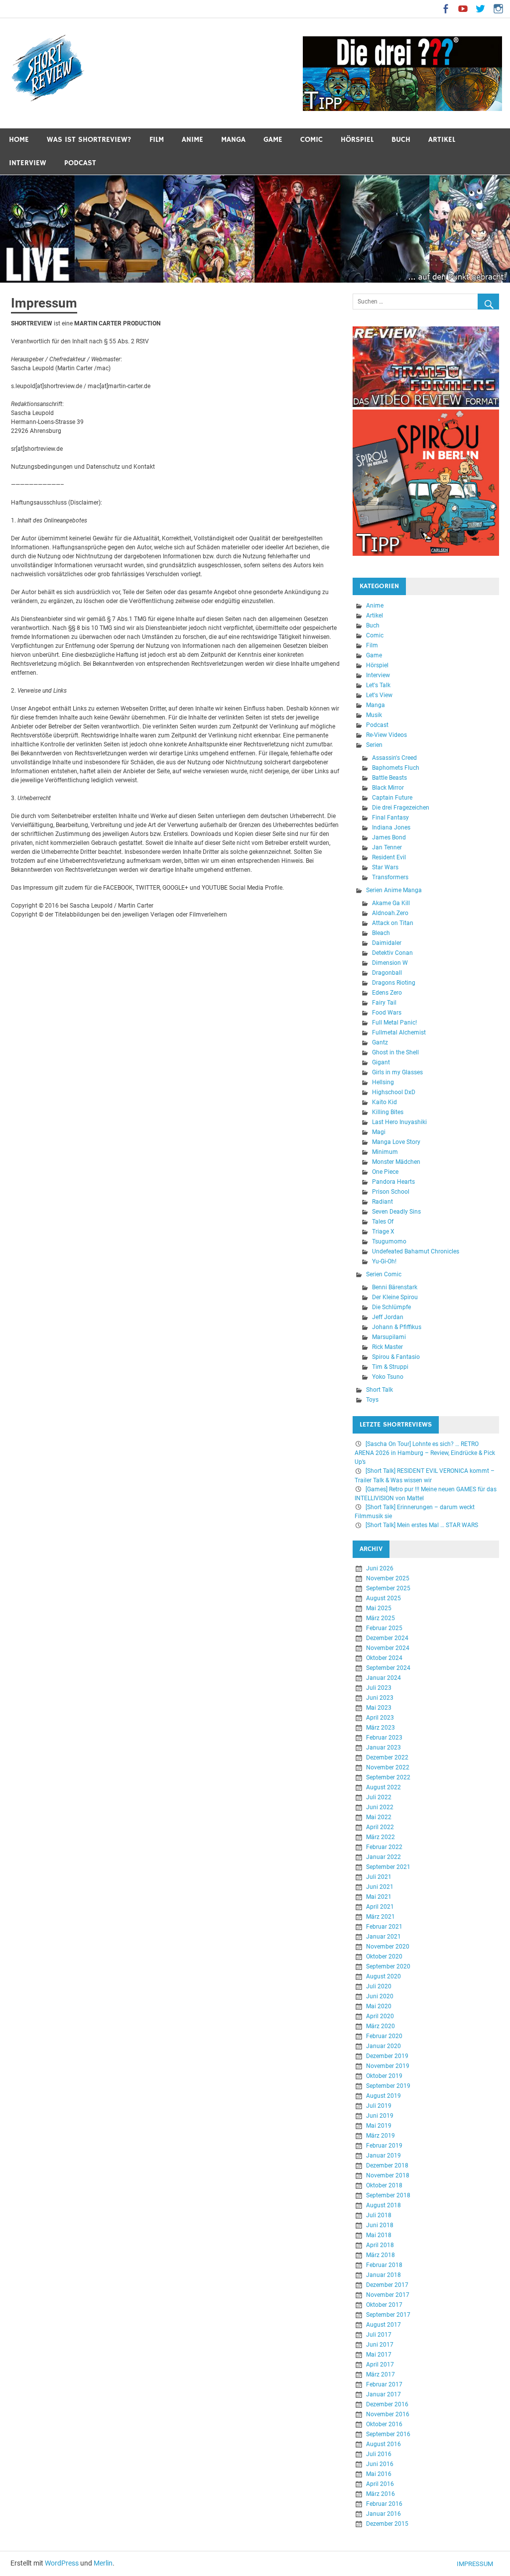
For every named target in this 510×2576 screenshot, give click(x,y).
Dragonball (387, 973)
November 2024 (388, 1648)
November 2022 (388, 1767)
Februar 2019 (384, 2146)
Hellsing (383, 1083)
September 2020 (388, 1966)
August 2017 (383, 2325)
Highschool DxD (394, 1093)
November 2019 (388, 2066)
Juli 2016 (379, 2454)
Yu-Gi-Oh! (384, 1262)
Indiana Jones (391, 828)
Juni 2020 (380, 1996)
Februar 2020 (384, 2036)
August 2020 (383, 1976)
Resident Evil (389, 858)
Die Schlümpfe (391, 1308)
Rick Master (387, 1347)
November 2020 (388, 1947)
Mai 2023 (379, 1708)
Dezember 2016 (387, 2404)
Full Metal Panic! (394, 1023)
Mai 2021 (379, 1897)
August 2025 (383, 1598)
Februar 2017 (384, 2384)
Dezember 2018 (387, 2165)
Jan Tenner (387, 848)
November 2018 (388, 2175)
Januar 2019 (383, 2156)
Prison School (391, 1192)
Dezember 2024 (387, 1638)
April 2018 (380, 2245)
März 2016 (381, 2494)
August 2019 (383, 2096)
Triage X (383, 1232)
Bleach (381, 933)
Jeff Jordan (388, 1318)
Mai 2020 (379, 2006)
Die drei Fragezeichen (401, 808)
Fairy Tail (384, 1003)
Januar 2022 (383, 1857)
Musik (374, 716)
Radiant (382, 1202)
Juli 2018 (379, 2215)
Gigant (381, 1063)
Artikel (442, 140)
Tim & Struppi (390, 1367)
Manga (233, 140)
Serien (374, 745)
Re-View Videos (386, 735)
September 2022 (388, 1777)
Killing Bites (388, 1113)
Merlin (103, 2563)
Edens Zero (387, 993)
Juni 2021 (380, 1887)
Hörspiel (357, 140)
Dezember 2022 (387, 1757)
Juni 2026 (380, 1568)
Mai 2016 (379, 2474)
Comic (312, 140)
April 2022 (380, 1827)
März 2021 (381, 1917)
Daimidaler (387, 943)
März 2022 (381, 1837)
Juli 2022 (379, 1797)
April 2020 (380, 2016)
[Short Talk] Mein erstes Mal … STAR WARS (422, 1525)
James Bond (389, 838)
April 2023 (380, 1718)
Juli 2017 (379, 2335)
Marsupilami (389, 1338)
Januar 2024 (383, 1678)
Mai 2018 (379, 2235)
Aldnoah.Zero (390, 914)
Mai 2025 (379, 1608)
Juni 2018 (380, 2225)
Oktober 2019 (384, 2076)
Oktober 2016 (384, 2424)
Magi (379, 1133)
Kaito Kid (384, 1103)
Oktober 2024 (384, 1658)
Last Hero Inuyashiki (399, 1123)
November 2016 (388, 2414)
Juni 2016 (380, 2464)
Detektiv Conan (392, 953)
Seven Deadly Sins (396, 1212)
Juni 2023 (380, 1698)
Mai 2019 (379, 2126)
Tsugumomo (389, 1242)
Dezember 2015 (387, 2524)
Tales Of (383, 1222)
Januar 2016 (383, 2514)
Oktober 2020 (384, 1957)
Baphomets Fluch (396, 768)
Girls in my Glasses (397, 1073)
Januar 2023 (383, 1748)
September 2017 (388, 2315)
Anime (192, 140)
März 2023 (381, 1728)
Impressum (475, 2564)
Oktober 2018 (384, 2185)
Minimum (385, 1152)
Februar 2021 (384, 1927)
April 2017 (380, 2365)
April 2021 (380, 1907)
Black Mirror (388, 788)
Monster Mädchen (396, 1162)
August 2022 (383, 1787)
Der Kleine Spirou (395, 1298)
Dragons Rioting (394, 983)
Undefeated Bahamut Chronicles (416, 1252)
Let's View (379, 696)
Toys (372, 1400)
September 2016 (388, 2434)
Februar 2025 (384, 1628)
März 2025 (381, 1618)
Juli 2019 (379, 2106)
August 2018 (383, 2205)
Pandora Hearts (393, 1182)
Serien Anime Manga (394, 891)
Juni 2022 (380, 1807)
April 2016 (380, 2484)
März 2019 (381, 2136)
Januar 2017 (383, 2394)
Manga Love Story (396, 1142)
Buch (401, 140)
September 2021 (388, 1867)
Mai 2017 (379, 2355)
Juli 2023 (379, 1688)
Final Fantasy (390, 818)
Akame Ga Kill (391, 904)
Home (19, 140)
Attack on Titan (393, 924)
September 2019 (388, 2086)
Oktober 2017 (384, 2305)
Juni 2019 (380, 2116)
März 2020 (381, 2026)
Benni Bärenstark (395, 1288)
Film (157, 140)
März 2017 (381, 2374)
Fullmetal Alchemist (399, 1033)
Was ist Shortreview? (89, 140)
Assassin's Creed (394, 758)
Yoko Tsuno (388, 1377)
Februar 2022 (384, 1847)
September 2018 (388, 2195)
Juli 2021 (379, 1877)
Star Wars (385, 868)
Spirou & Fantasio (396, 1357)
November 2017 (388, 2295)
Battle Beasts (389, 778)
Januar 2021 (383, 1937)
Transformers (390, 878)
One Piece (385, 1172)
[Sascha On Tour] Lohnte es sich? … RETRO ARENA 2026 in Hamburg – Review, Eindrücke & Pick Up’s (425, 1453)
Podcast (80, 163)
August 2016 (383, 2444)
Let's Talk (378, 686)
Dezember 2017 (387, 2285)
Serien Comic (384, 1275)
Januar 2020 (383, 2046)
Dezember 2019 (387, 2056)
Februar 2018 (384, 2265)
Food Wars (387, 1013)
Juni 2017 (380, 2345)
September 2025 (388, 1588)
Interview (28, 163)
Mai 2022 (379, 1817)
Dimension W (390, 963)
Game (273, 140)
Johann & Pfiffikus (397, 1328)
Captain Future (392, 798)
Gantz (380, 1043)
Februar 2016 (384, 2504)
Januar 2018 (383, 2275)
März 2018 (381, 2255)
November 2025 (388, 1578)
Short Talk (380, 1390)
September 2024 (388, 1668)
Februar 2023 (384, 1738)
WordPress (62, 2563)
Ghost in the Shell (395, 1053)
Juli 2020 (379, 1986)
